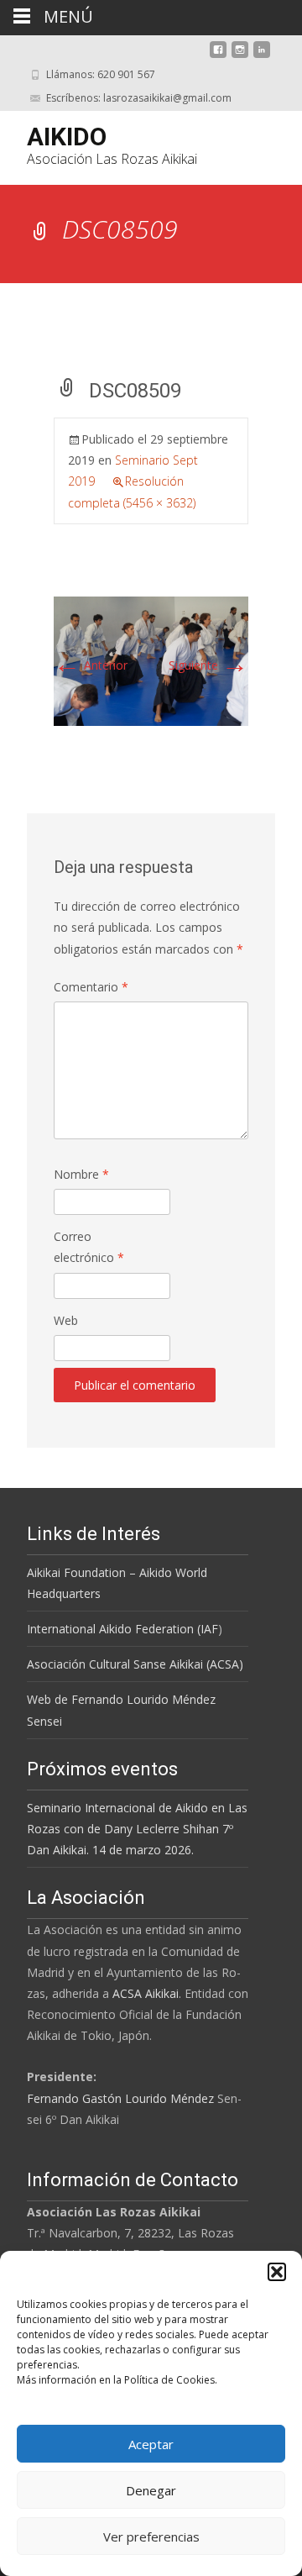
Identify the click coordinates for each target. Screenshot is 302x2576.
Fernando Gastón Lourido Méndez (120, 2098)
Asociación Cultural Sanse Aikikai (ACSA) (135, 1664)
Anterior (91, 665)
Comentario (91, 987)
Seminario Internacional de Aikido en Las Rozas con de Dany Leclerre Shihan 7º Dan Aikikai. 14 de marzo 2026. (137, 1829)
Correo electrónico (89, 1247)
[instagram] (240, 56)
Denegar (151, 2490)
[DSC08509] (151, 660)
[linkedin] (262, 56)
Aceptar (151, 2444)
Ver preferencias (151, 2537)
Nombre (81, 1174)
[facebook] (218, 56)
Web (66, 1320)
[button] (277, 2272)
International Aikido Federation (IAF (122, 1629)
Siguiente (208, 665)
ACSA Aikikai (146, 1993)
